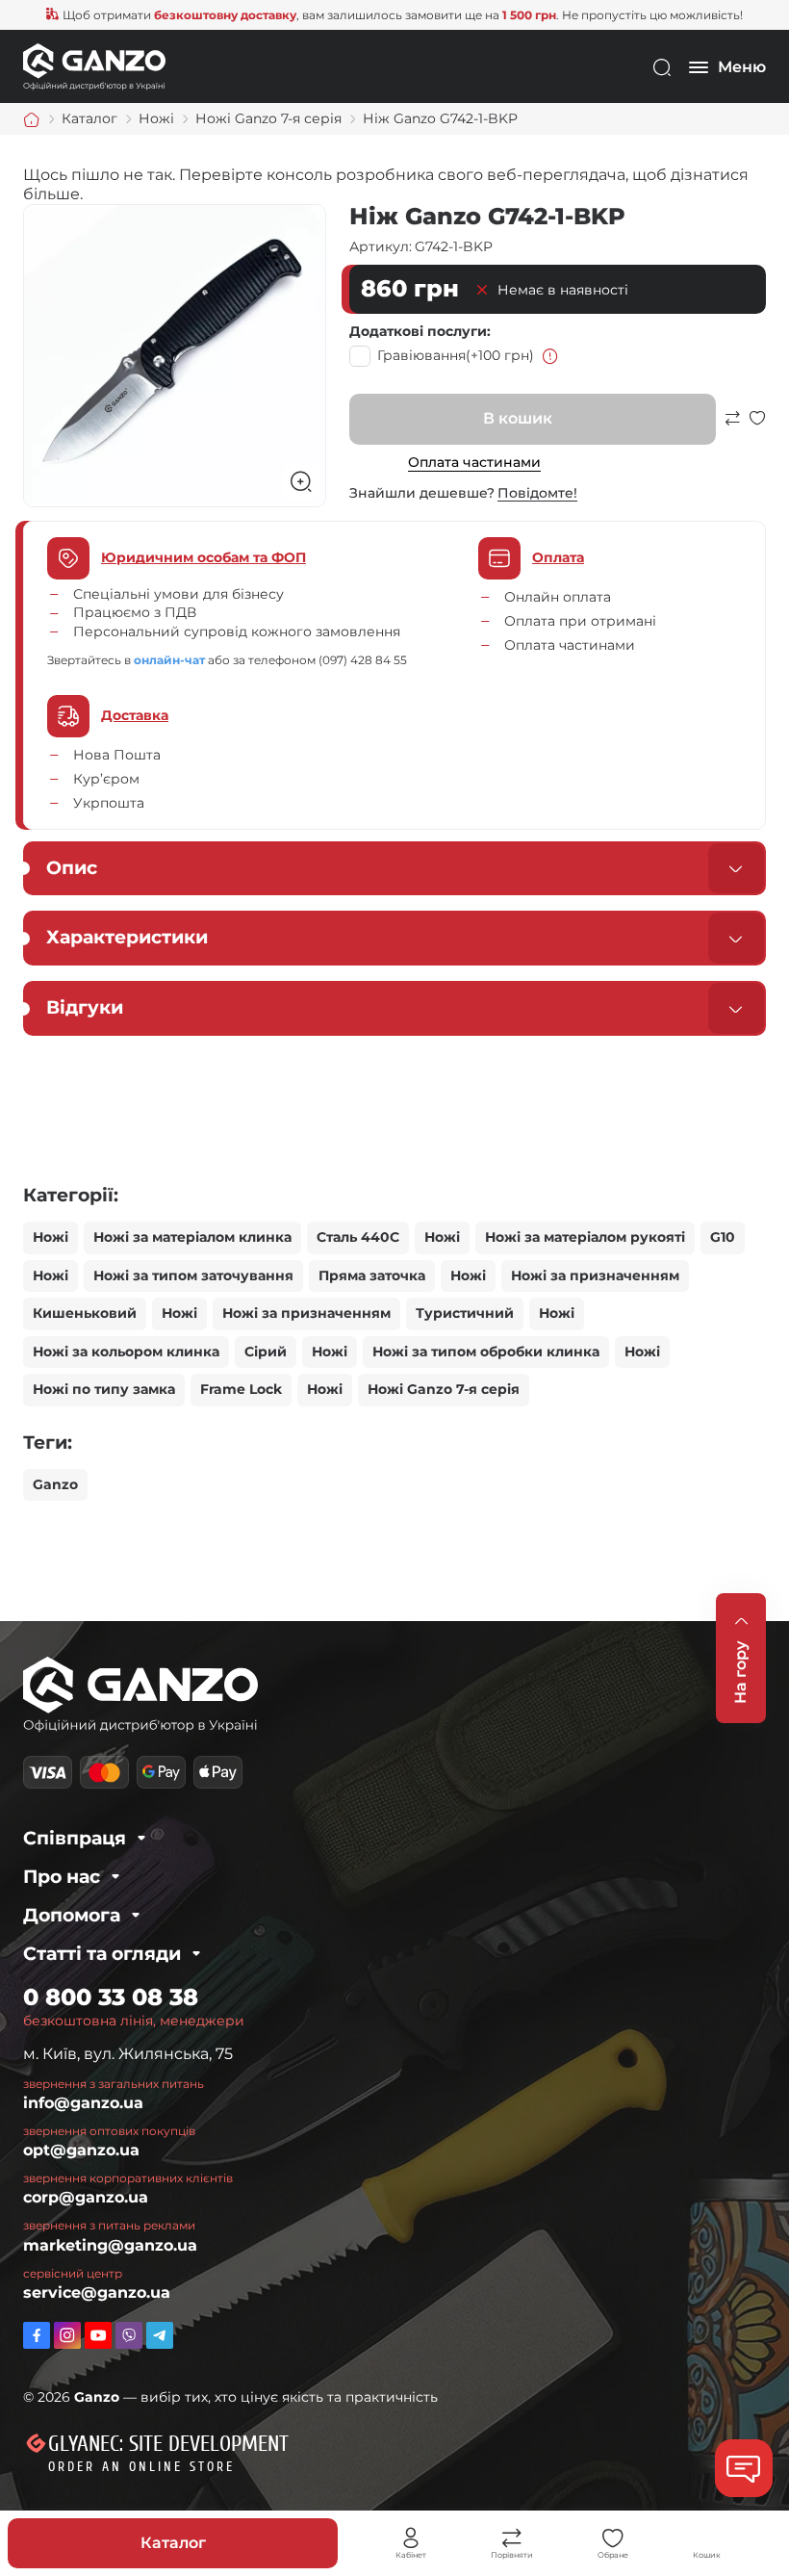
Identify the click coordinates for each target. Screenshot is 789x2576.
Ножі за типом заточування (193, 1275)
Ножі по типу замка (104, 1389)
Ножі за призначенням (595, 1275)
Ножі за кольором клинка (126, 1352)
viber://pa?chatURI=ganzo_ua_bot (129, 2335)
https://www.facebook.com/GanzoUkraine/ (37, 2335)
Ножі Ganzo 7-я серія (444, 1389)
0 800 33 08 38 (111, 1997)
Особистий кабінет (411, 2538)
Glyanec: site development (168, 2444)
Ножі (51, 1237)
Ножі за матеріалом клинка (192, 1237)
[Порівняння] (512, 2538)
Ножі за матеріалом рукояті (585, 1237)
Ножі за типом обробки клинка (486, 1352)
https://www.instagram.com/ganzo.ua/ (67, 2335)
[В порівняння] (732, 427)
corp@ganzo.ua (86, 2197)
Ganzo (55, 1484)
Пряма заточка (372, 1275)
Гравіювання (456, 355)
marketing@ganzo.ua (110, 2245)
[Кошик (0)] (707, 2538)
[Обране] (613, 2538)
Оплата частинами (474, 462)
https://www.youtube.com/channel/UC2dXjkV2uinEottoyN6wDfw (98, 2335)
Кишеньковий (85, 1313)
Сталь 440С (358, 1237)
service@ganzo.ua (97, 2293)
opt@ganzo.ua (81, 2150)
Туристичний (465, 1313)
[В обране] (757, 427)
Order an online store (141, 2467)
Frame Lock (241, 1389)
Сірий (266, 1352)
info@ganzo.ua (83, 2103)
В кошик (518, 418)
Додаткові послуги (418, 331)
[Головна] (32, 119)
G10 (723, 1237)
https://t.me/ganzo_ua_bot (160, 2335)
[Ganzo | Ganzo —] (94, 66)
